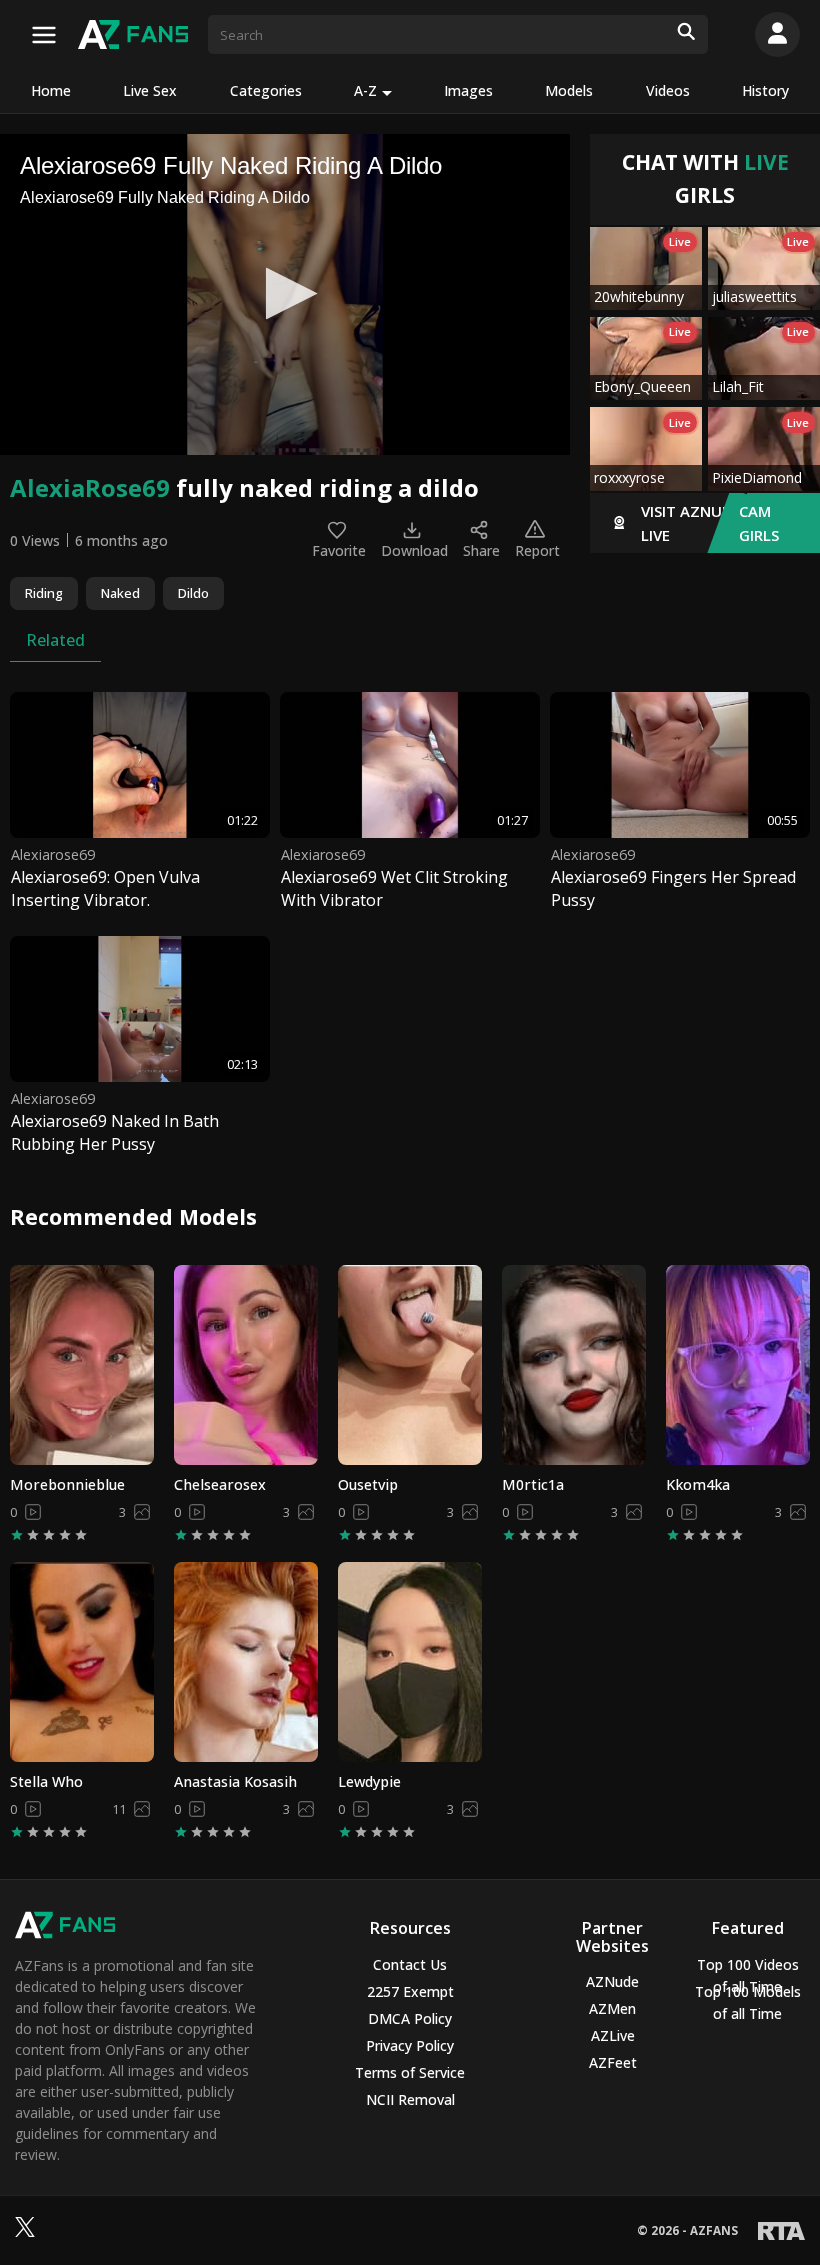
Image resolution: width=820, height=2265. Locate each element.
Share (481, 550)
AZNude (612, 1981)
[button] (285, 293)
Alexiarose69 (53, 854)
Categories (266, 90)
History (765, 90)
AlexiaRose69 (90, 487)
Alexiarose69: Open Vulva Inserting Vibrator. (105, 888)
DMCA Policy (410, 2018)
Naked (120, 593)
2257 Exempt (410, 1991)
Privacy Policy (410, 2045)
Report (537, 550)
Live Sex (150, 90)
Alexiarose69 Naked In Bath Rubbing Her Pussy (115, 1132)
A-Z (365, 90)
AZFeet (613, 2062)
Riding (44, 593)
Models (569, 90)
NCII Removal (410, 2099)
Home (51, 90)
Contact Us (410, 1964)
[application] (285, 294)
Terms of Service (410, 2072)
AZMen (612, 2008)
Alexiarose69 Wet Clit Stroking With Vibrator (394, 888)
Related (55, 640)
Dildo (193, 593)
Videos (668, 90)
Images (468, 90)
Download (414, 550)
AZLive (613, 2035)
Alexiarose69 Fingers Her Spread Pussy (673, 888)
